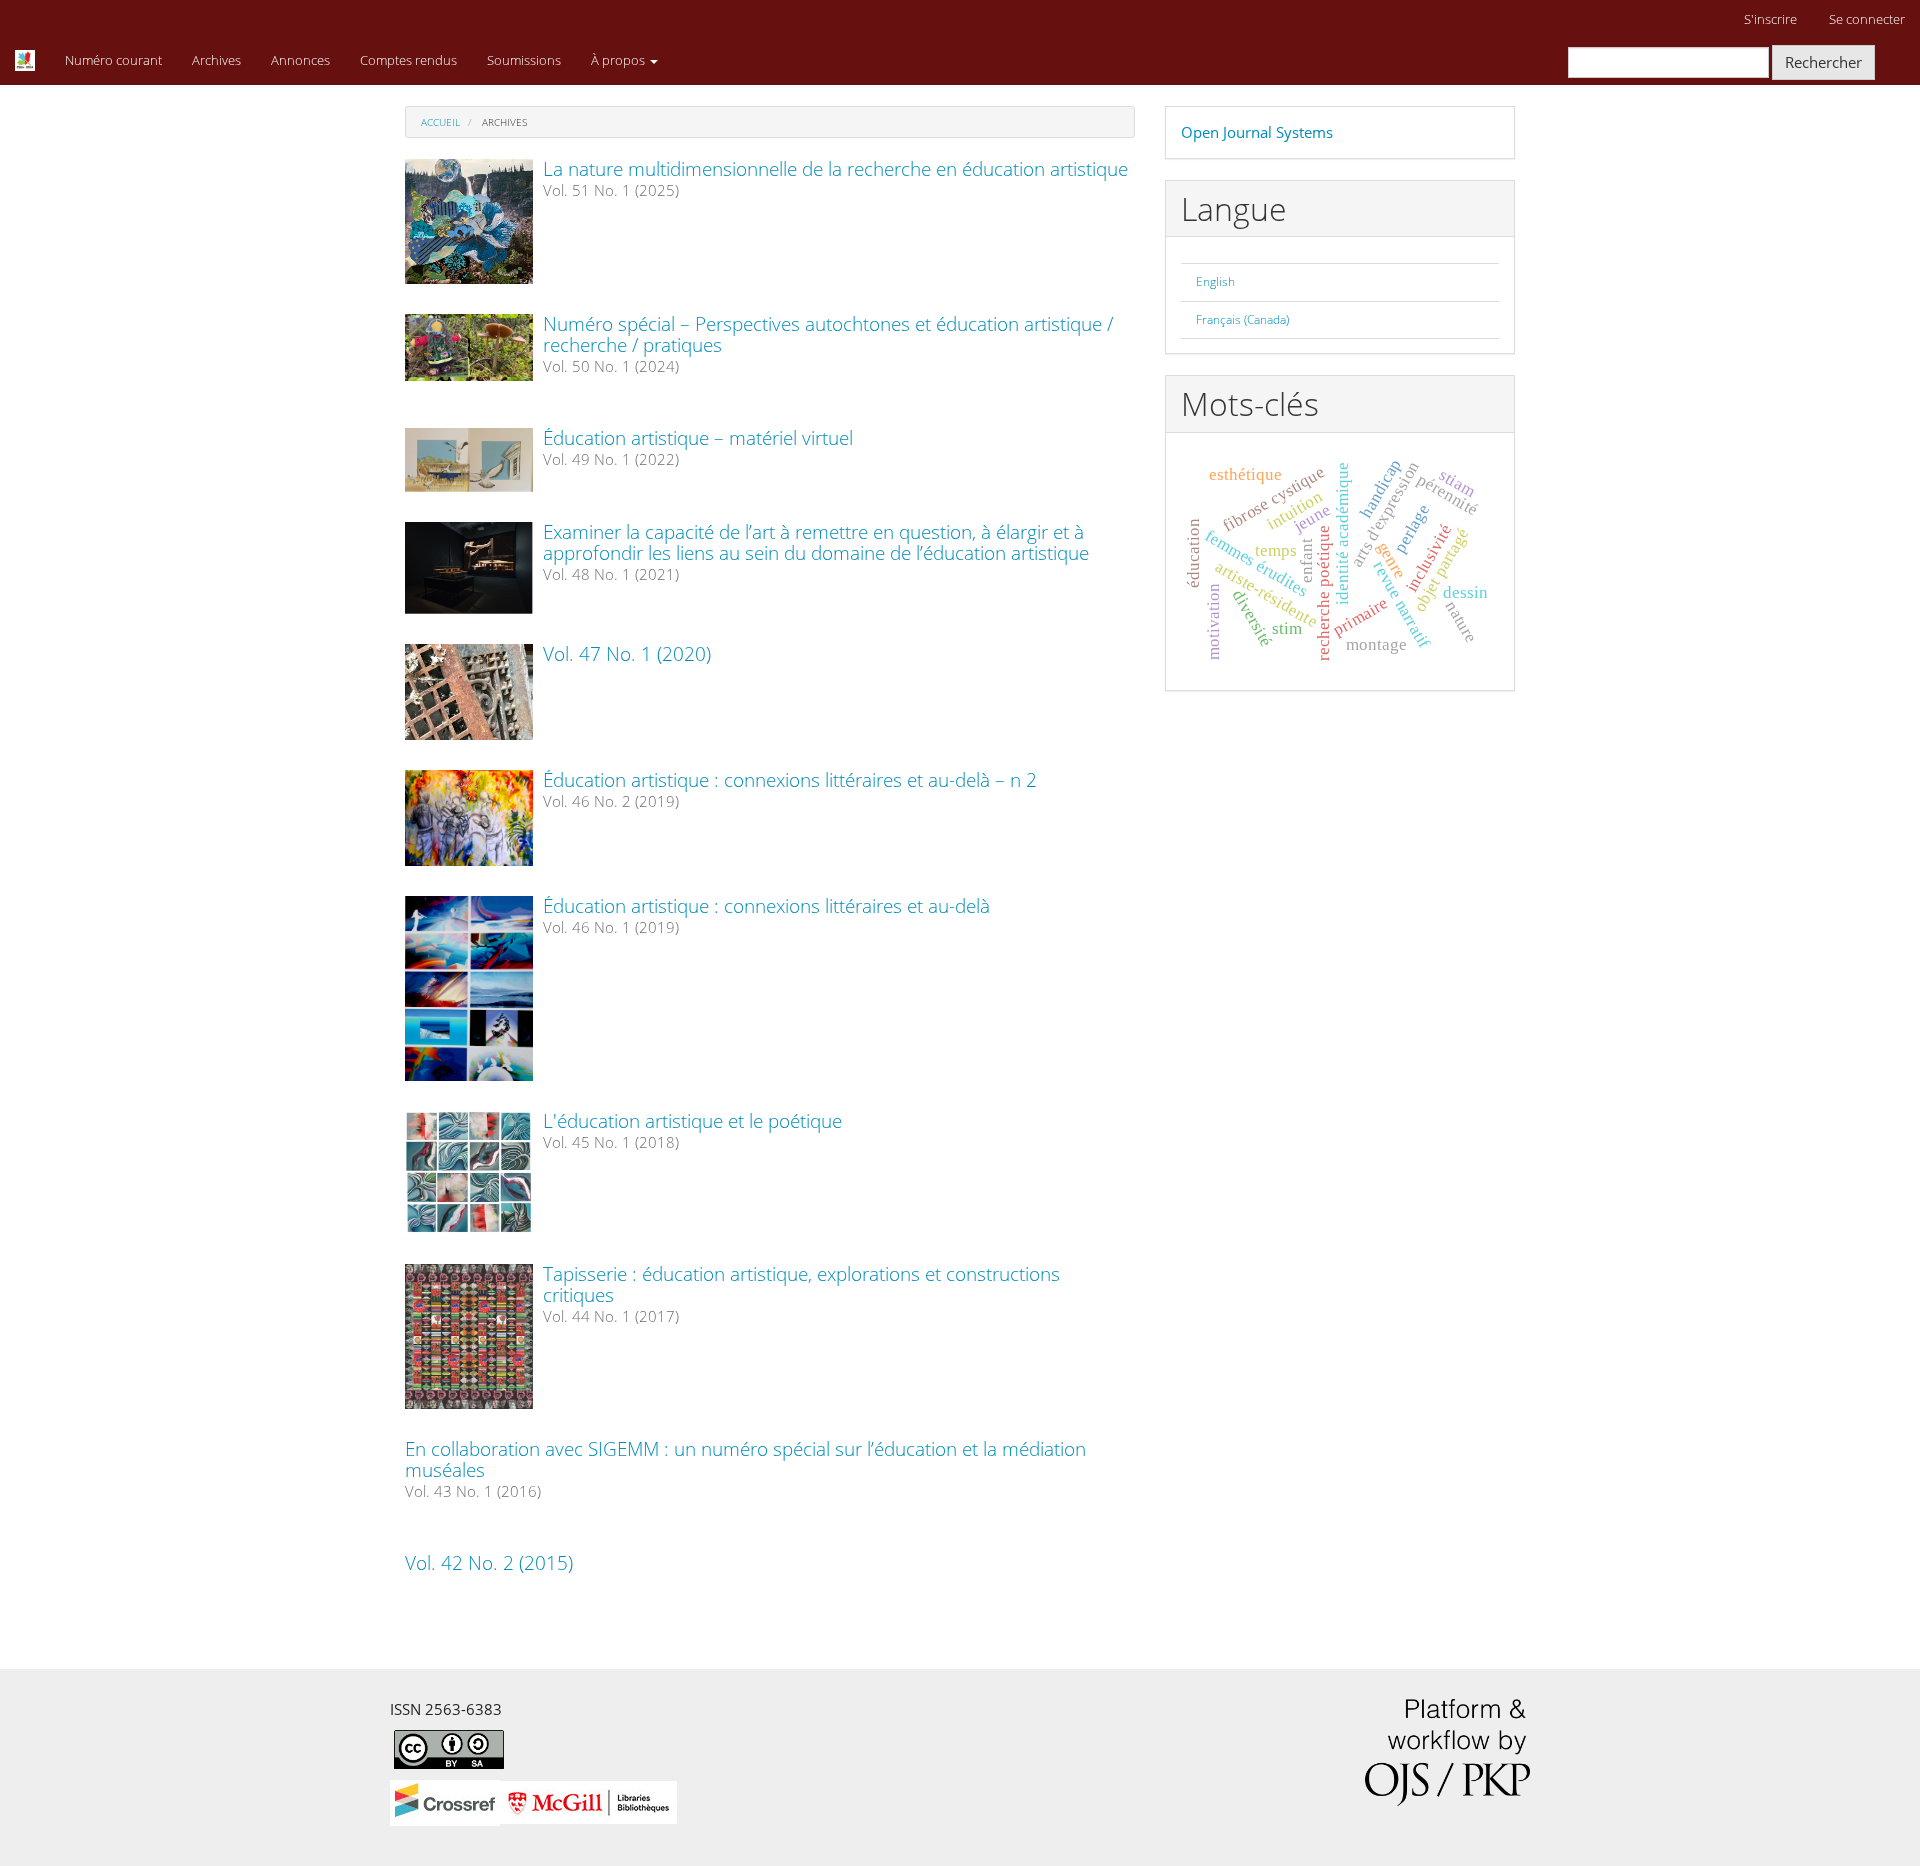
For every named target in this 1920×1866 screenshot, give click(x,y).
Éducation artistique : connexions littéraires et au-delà (766, 906)
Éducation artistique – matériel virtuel (698, 438)
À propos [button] (619, 60)
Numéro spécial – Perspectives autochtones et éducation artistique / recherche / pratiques (828, 334)
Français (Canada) (1242, 319)
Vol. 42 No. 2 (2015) (489, 1563)
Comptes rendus (408, 60)
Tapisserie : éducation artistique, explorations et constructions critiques (801, 1284)
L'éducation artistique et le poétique (692, 1121)
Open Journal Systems (1257, 132)
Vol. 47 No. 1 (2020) (627, 654)
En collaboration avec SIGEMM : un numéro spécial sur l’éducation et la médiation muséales (745, 1459)
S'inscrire (1770, 19)
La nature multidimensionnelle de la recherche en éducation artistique (835, 169)
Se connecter (1867, 19)
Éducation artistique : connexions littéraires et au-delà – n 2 (790, 780)
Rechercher (1823, 62)
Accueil (440, 122)
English (1215, 281)
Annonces (300, 60)
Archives (216, 60)
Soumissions (524, 60)
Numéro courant (113, 60)
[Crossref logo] (533, 1801)
